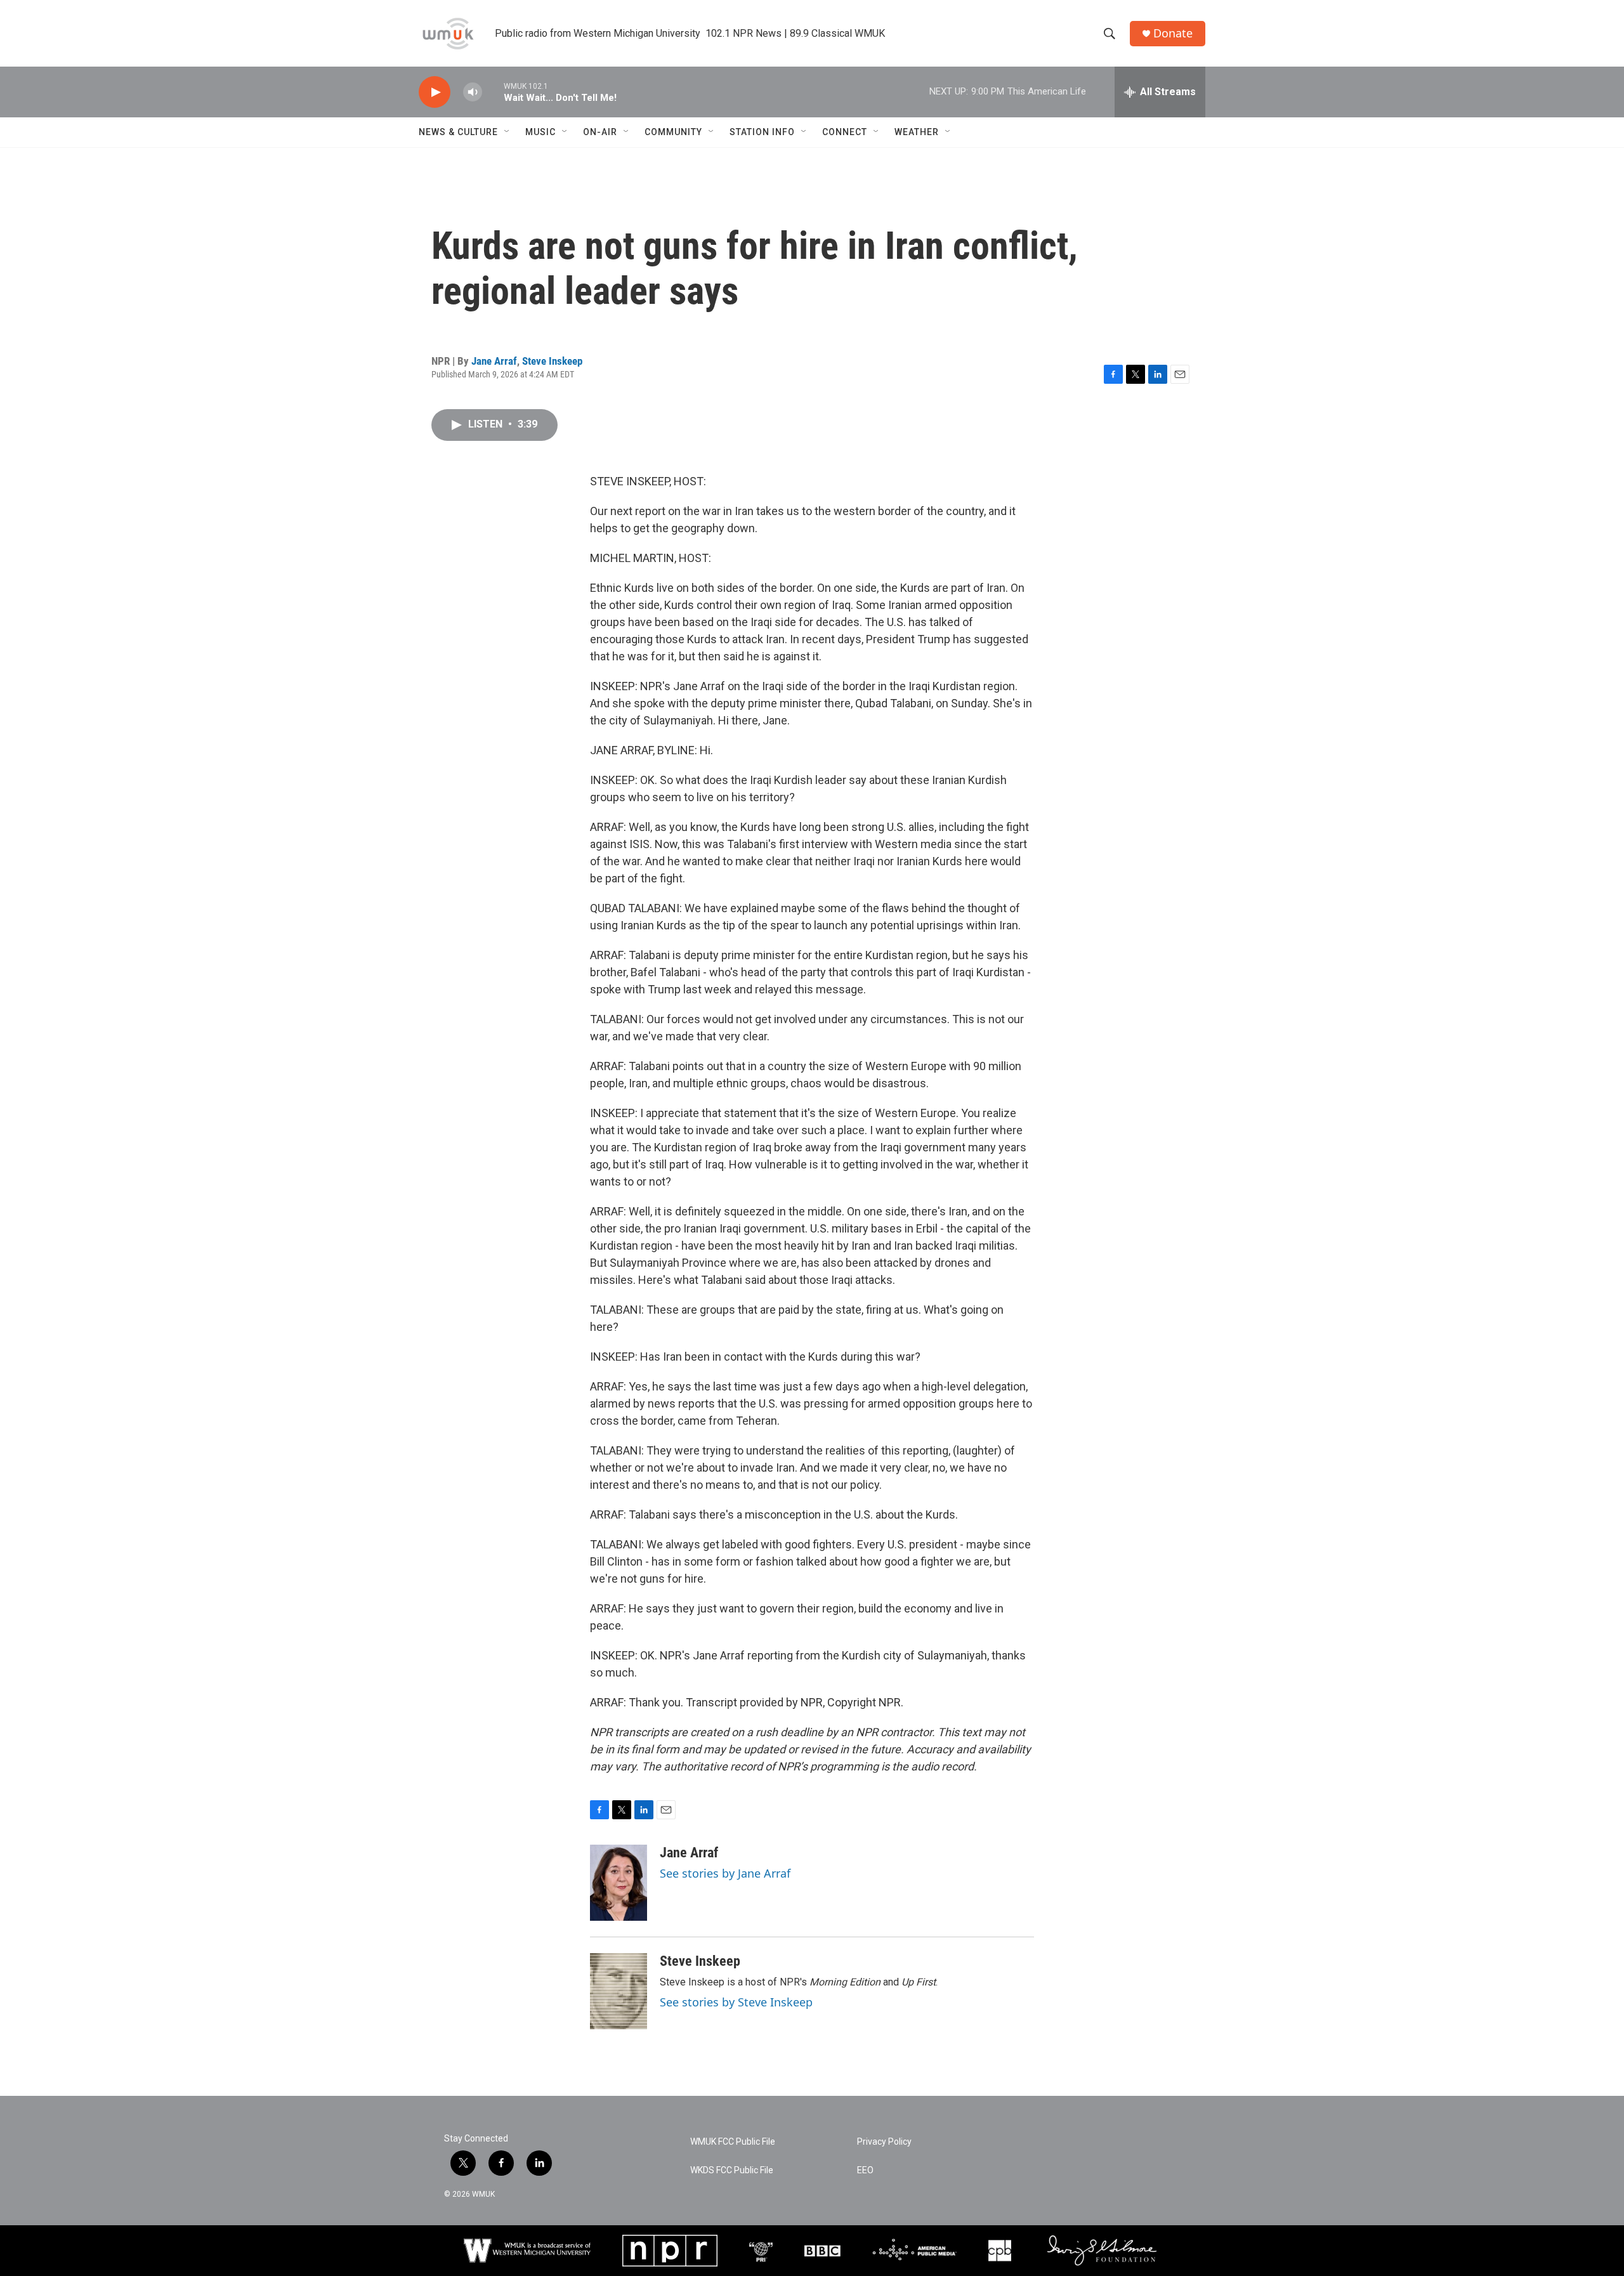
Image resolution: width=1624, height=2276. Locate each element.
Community (673, 132)
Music (540, 132)
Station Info (762, 132)
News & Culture (458, 132)
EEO (865, 2170)
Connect (845, 132)
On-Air (600, 132)
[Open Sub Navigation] (507, 132)
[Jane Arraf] (619, 1883)
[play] (435, 92)
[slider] (493, 92)
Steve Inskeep (552, 361)
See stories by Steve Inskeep (736, 2002)
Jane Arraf (494, 361)
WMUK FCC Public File (733, 2142)
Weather (917, 132)
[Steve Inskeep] (619, 1991)
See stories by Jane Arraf (725, 1873)
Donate (1173, 33)
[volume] (473, 92)
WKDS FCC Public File (732, 2170)
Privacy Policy (884, 2142)
